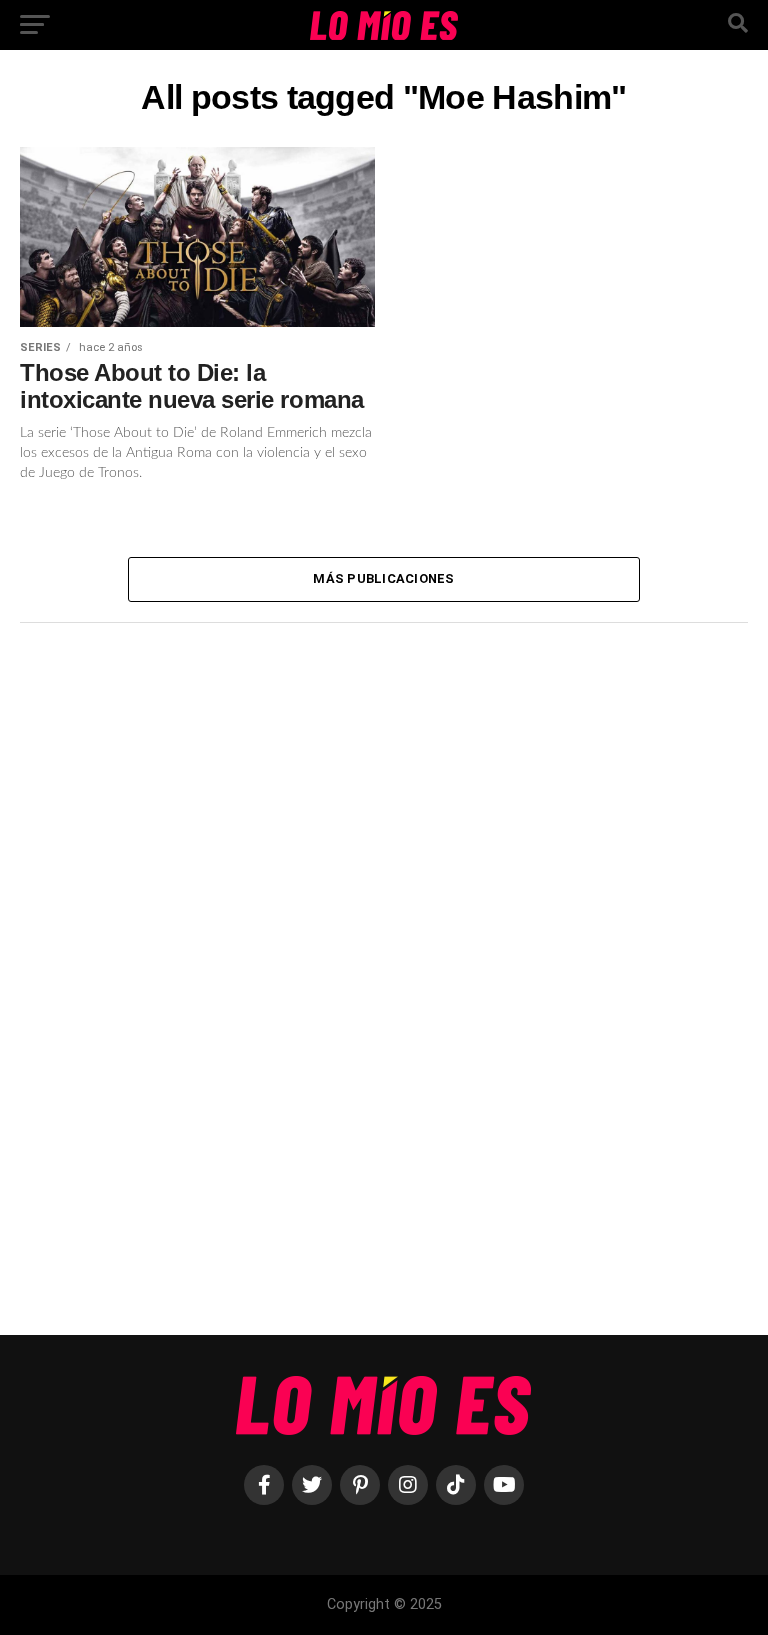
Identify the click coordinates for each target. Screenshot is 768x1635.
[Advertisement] (170, 972)
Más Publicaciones (383, 578)
